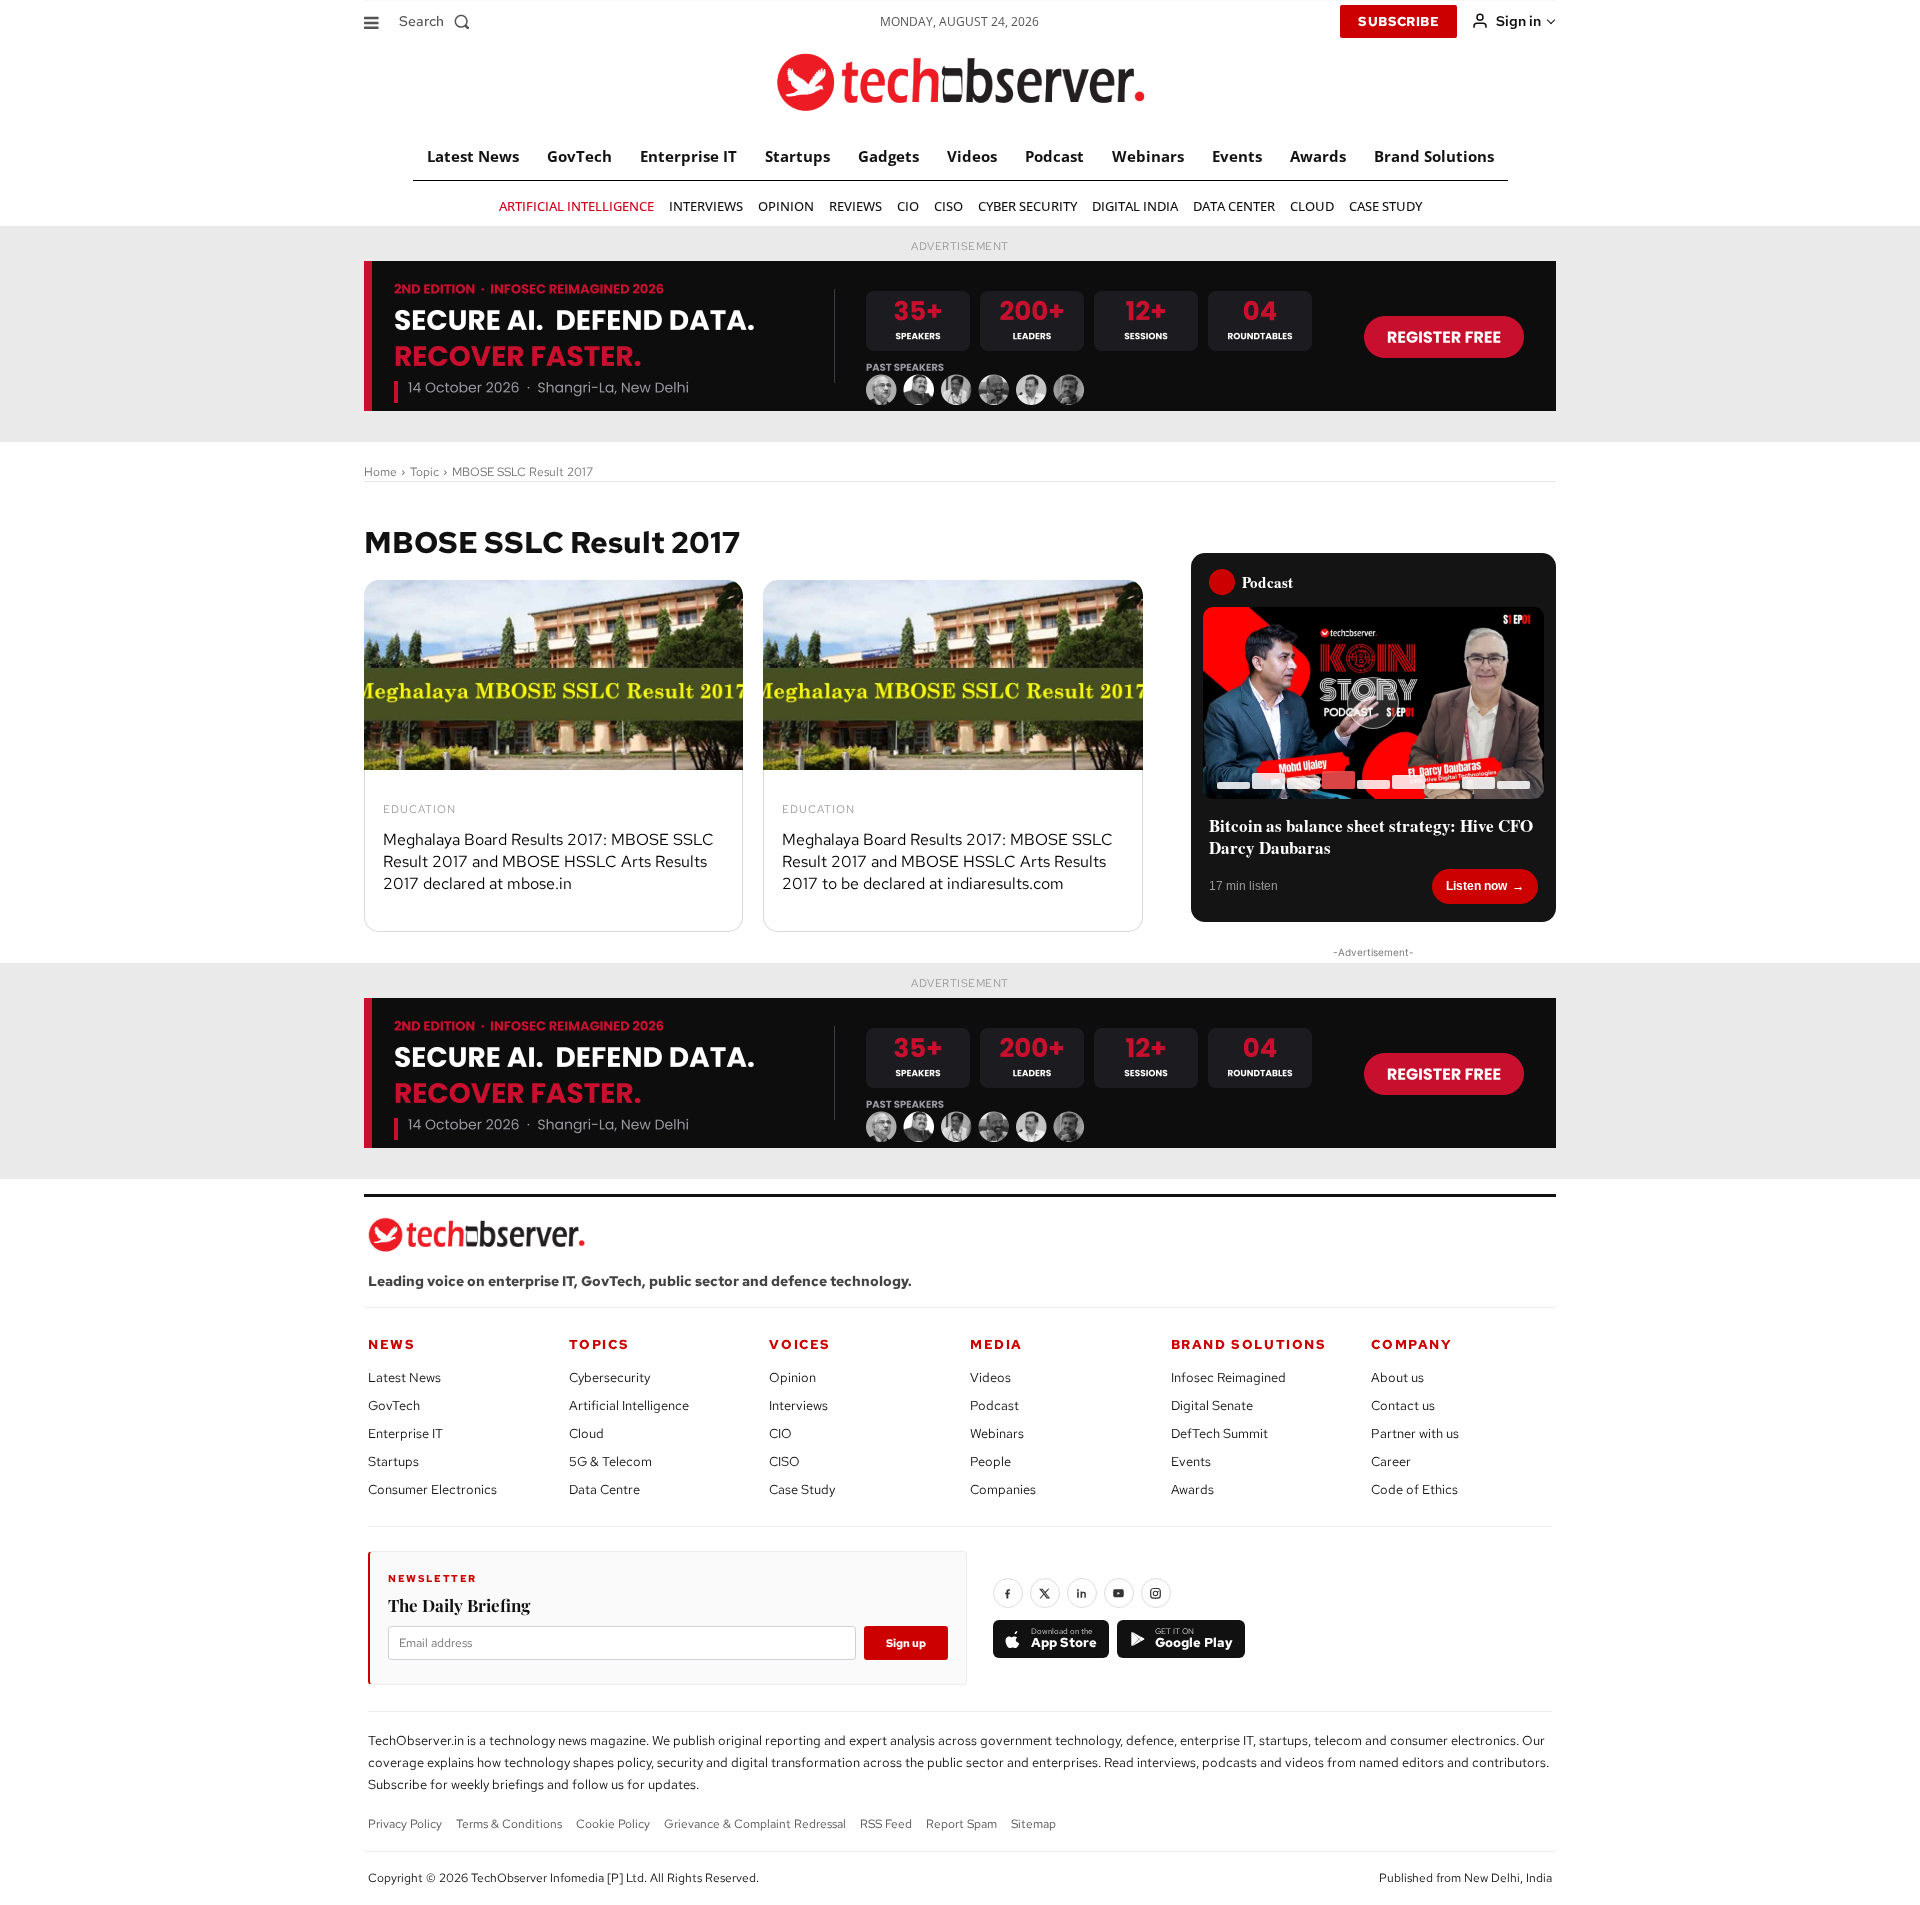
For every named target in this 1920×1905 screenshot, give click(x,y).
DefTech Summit (1219, 1433)
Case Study (802, 1489)
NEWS (391, 1344)
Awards (1192, 1489)
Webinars (997, 1433)
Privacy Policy (405, 1824)
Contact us (1403, 1405)
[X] (1045, 1593)
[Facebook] (1008, 1593)
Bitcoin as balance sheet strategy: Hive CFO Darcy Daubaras (1371, 837)
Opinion (792, 1377)
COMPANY (1411, 1344)
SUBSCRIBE (1398, 21)
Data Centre (604, 1489)
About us (1397, 1377)
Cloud (586, 1433)
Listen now (1476, 886)
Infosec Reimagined (1228, 1377)
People (990, 1461)
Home (380, 472)
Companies (1003, 1489)
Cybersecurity (609, 1377)
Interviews (798, 1405)
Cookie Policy (613, 1824)
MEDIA (996, 1344)
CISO (784, 1461)
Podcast (994, 1405)
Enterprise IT (405, 1433)
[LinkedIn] (1082, 1593)
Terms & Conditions (509, 1824)
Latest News (404, 1377)
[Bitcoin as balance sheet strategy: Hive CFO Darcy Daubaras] (1373, 703)
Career (1391, 1461)
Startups (393, 1461)
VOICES (800, 1344)
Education (419, 809)
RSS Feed (886, 1824)
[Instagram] (1156, 1593)
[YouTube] (1119, 1593)
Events (1191, 1461)
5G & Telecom (610, 1461)
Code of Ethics (1414, 1489)
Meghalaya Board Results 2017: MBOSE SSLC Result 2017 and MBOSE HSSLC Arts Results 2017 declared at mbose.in (548, 862)
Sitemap (1033, 1824)
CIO (780, 1433)
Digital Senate (1212, 1405)
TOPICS (599, 1344)
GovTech (394, 1405)
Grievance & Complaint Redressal (755, 1824)
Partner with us (1415, 1433)
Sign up (906, 1643)
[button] (438, 21)
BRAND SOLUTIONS (1249, 1344)
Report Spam (961, 1824)
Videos (990, 1377)
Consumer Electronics (432, 1489)
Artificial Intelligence (629, 1405)
